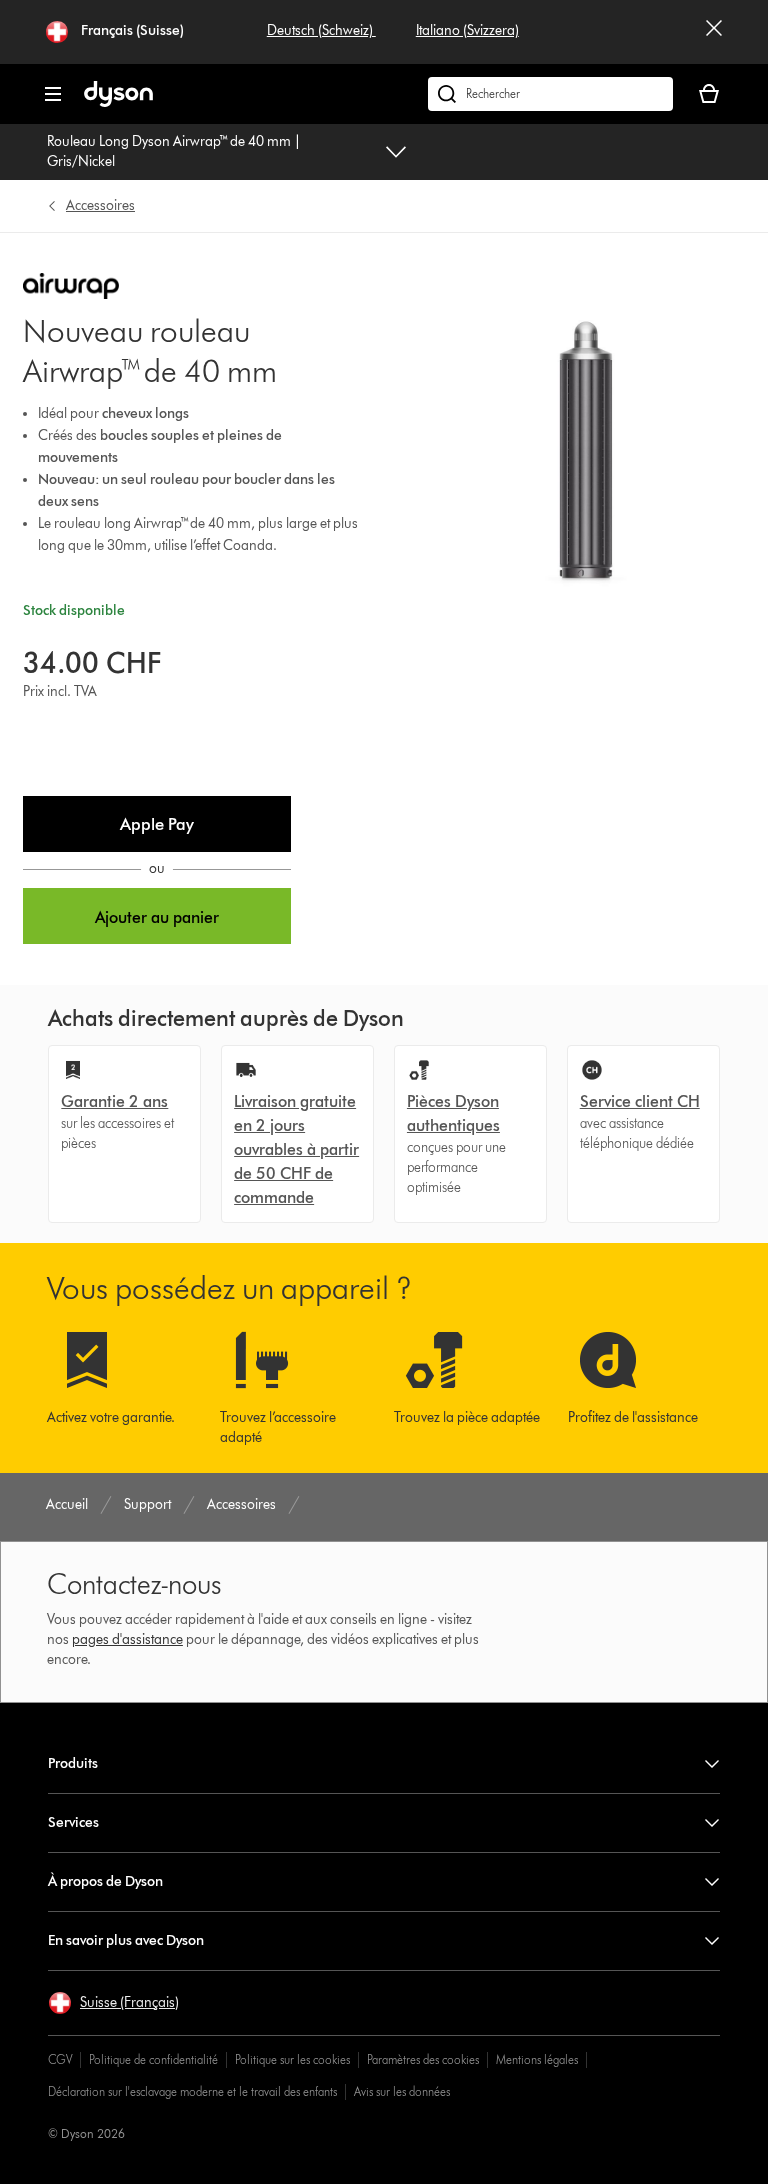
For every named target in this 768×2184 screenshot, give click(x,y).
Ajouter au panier (157, 917)
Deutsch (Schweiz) (321, 30)
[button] (157, 824)
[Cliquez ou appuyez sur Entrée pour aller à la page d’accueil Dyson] (118, 102)
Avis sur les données (402, 2091)
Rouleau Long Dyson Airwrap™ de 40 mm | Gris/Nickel (174, 151)
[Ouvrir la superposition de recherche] (550, 94)
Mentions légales (537, 2059)
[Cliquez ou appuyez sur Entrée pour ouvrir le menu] (53, 94)
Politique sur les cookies (292, 2059)
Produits (73, 1763)
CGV (60, 2059)
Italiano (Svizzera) (467, 30)
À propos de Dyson (105, 1881)
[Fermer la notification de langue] (714, 32)
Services (73, 1822)
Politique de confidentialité (153, 2059)
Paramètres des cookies (423, 2059)
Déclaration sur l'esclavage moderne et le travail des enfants (192, 2091)
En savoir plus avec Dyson (126, 1940)
